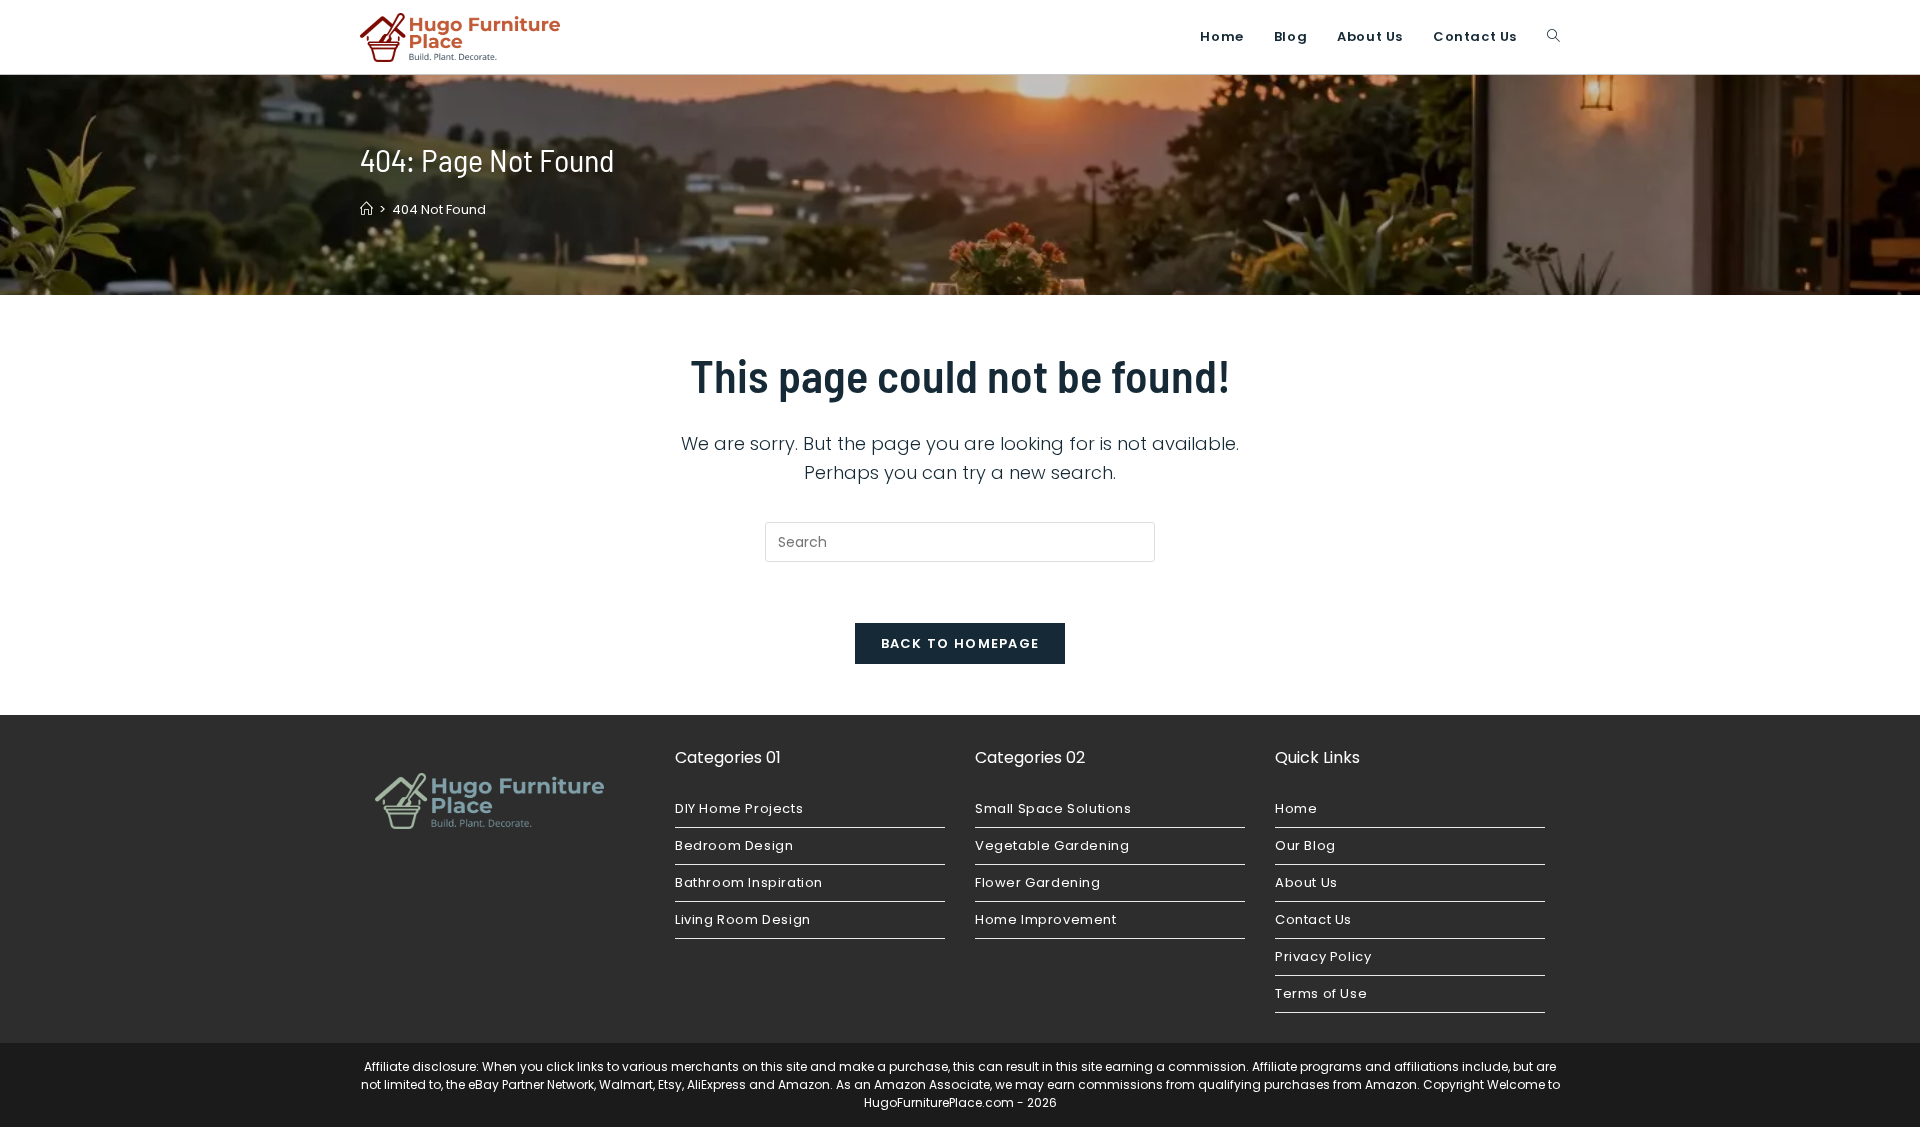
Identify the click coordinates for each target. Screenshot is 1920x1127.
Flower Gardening (1038, 882)
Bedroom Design (734, 845)
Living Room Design (743, 919)
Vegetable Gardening (1052, 845)
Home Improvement (1046, 919)
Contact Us (1313, 919)
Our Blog (1305, 845)
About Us (1306, 882)
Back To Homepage (960, 643)
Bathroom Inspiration (749, 882)
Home (1296, 808)
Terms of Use (1321, 993)
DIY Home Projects (739, 808)
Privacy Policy (1323, 956)
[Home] (366, 209)
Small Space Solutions (1053, 808)
